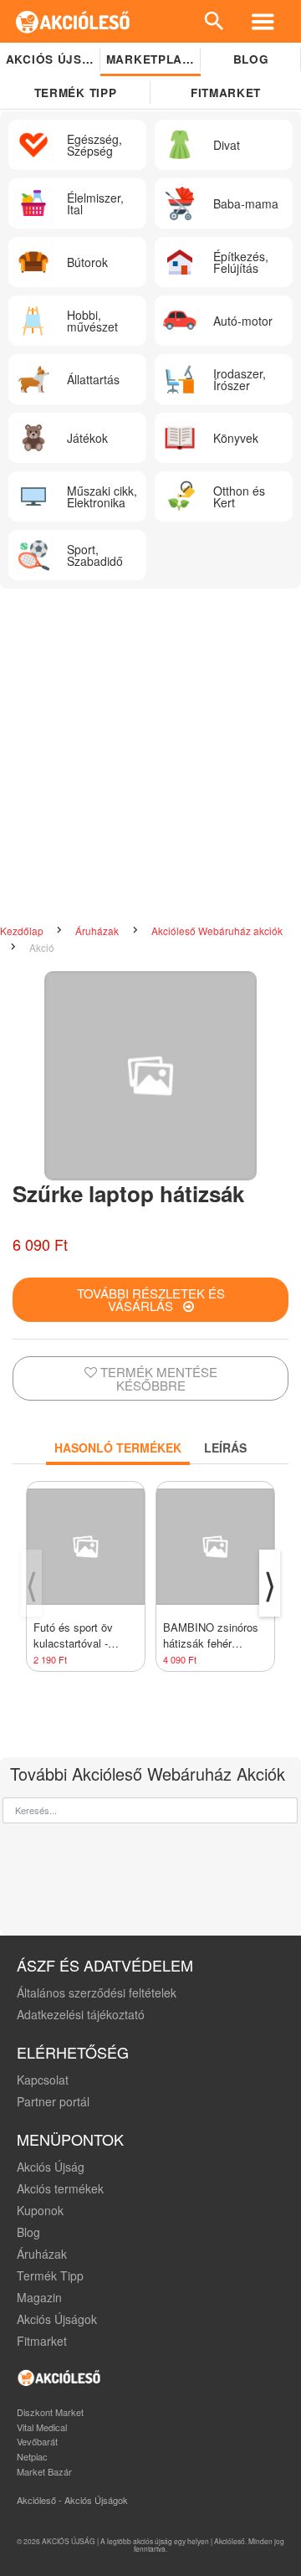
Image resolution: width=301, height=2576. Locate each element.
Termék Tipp (50, 2275)
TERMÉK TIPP (75, 93)
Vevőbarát (37, 2441)
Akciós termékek (60, 2188)
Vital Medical (42, 2427)
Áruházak (98, 931)
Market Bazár (44, 2471)
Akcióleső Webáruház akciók (217, 931)
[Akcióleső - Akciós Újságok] (73, 21)
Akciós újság (53, 59)
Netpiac (32, 2456)
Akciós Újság (51, 2167)
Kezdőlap (23, 931)
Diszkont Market (50, 2412)
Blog (251, 59)
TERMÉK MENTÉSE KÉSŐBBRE (157, 1378)
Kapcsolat (43, 2080)
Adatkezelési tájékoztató (81, 2014)
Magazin (39, 2297)
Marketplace (153, 59)
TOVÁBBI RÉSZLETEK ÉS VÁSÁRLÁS (151, 1299)
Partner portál (53, 2101)
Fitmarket (226, 93)
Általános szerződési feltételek (97, 1992)
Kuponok (40, 2210)
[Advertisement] (150, 756)
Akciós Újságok (57, 2319)
